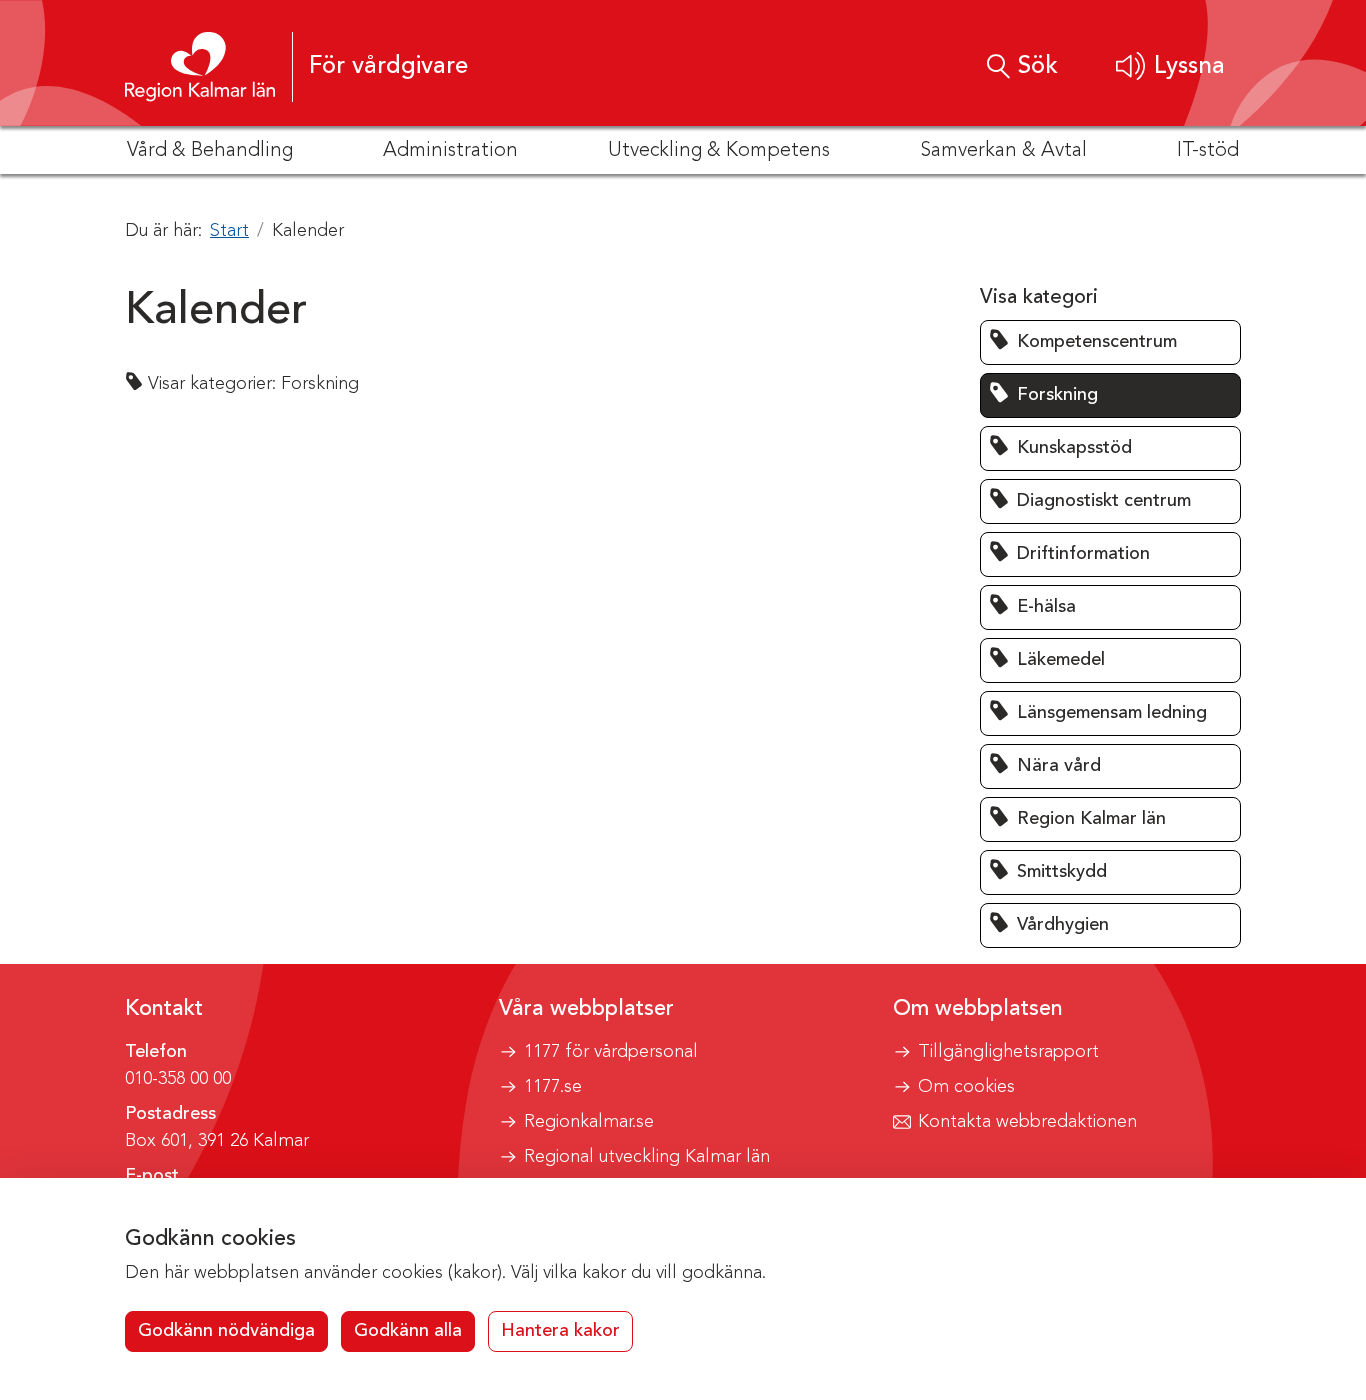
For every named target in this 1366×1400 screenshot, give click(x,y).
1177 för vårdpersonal (611, 1052)
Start (229, 231)
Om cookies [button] (966, 1087)
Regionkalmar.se (589, 1122)
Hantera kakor (560, 1331)
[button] (1170, 66)
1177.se (553, 1087)
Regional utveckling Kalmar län (647, 1157)
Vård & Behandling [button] (210, 151)
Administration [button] (450, 151)
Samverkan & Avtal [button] (1003, 151)
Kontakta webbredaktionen (1027, 1122)
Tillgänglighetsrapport (1008, 1052)
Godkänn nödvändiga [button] (226, 1331)
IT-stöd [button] (1208, 151)
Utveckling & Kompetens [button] (719, 151)
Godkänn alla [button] (408, 1331)
